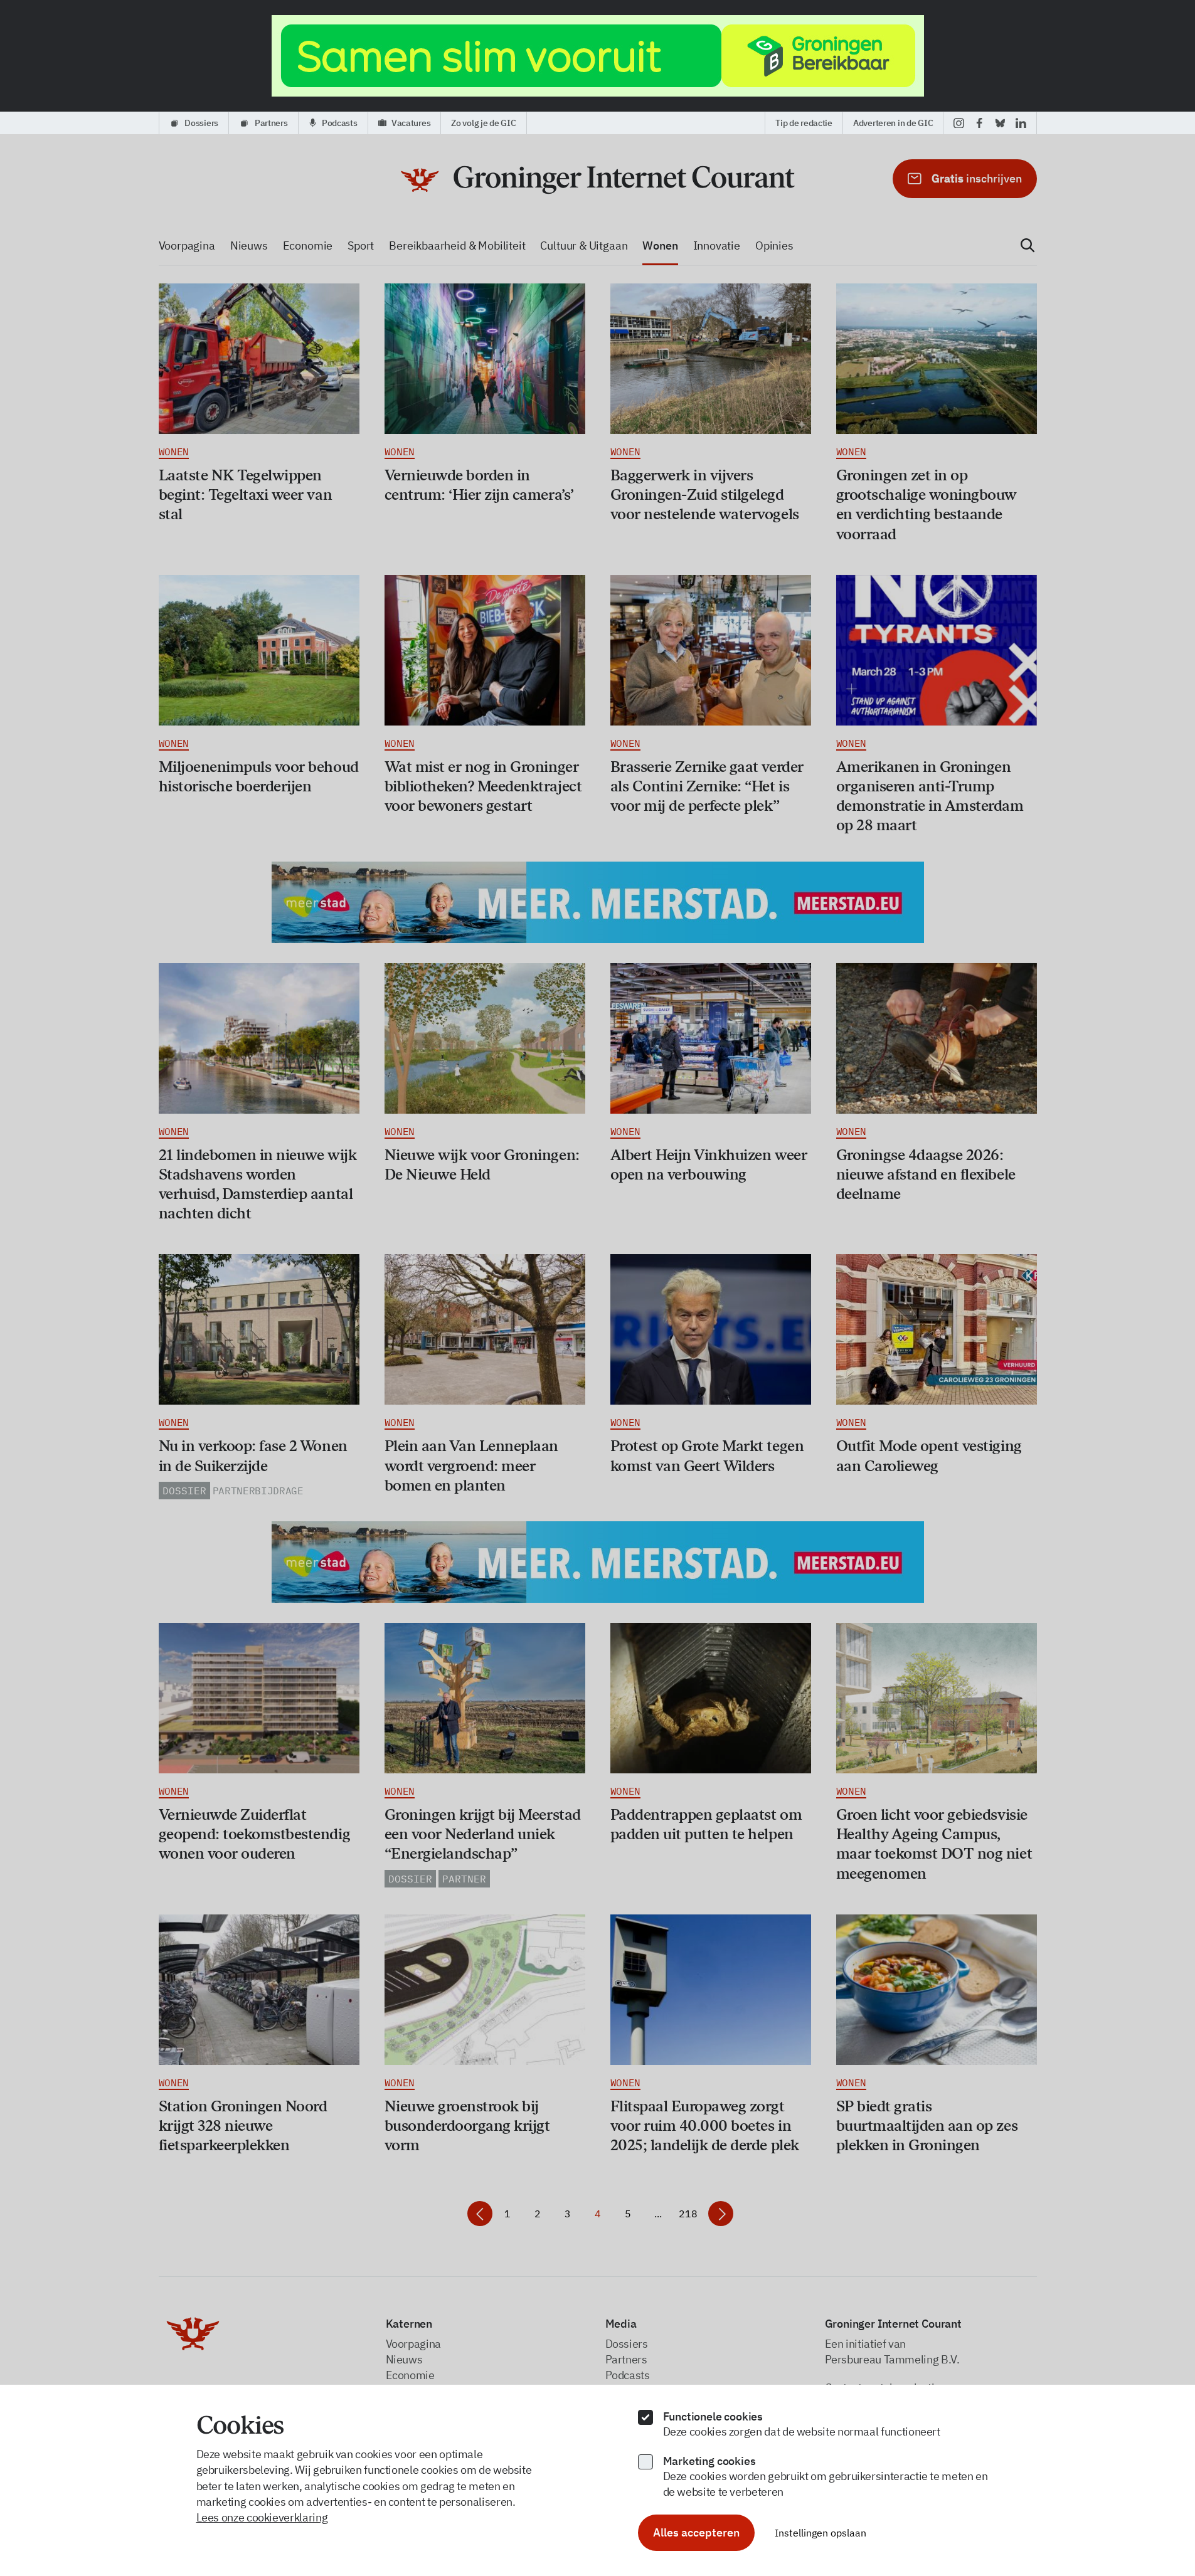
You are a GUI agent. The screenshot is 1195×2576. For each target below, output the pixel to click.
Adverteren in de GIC (893, 123)
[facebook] (980, 123)
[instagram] (959, 123)
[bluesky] (1000, 123)
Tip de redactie (804, 123)
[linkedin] (1021, 123)
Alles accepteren (696, 2532)
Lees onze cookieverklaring (262, 2517)
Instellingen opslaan (821, 2533)
